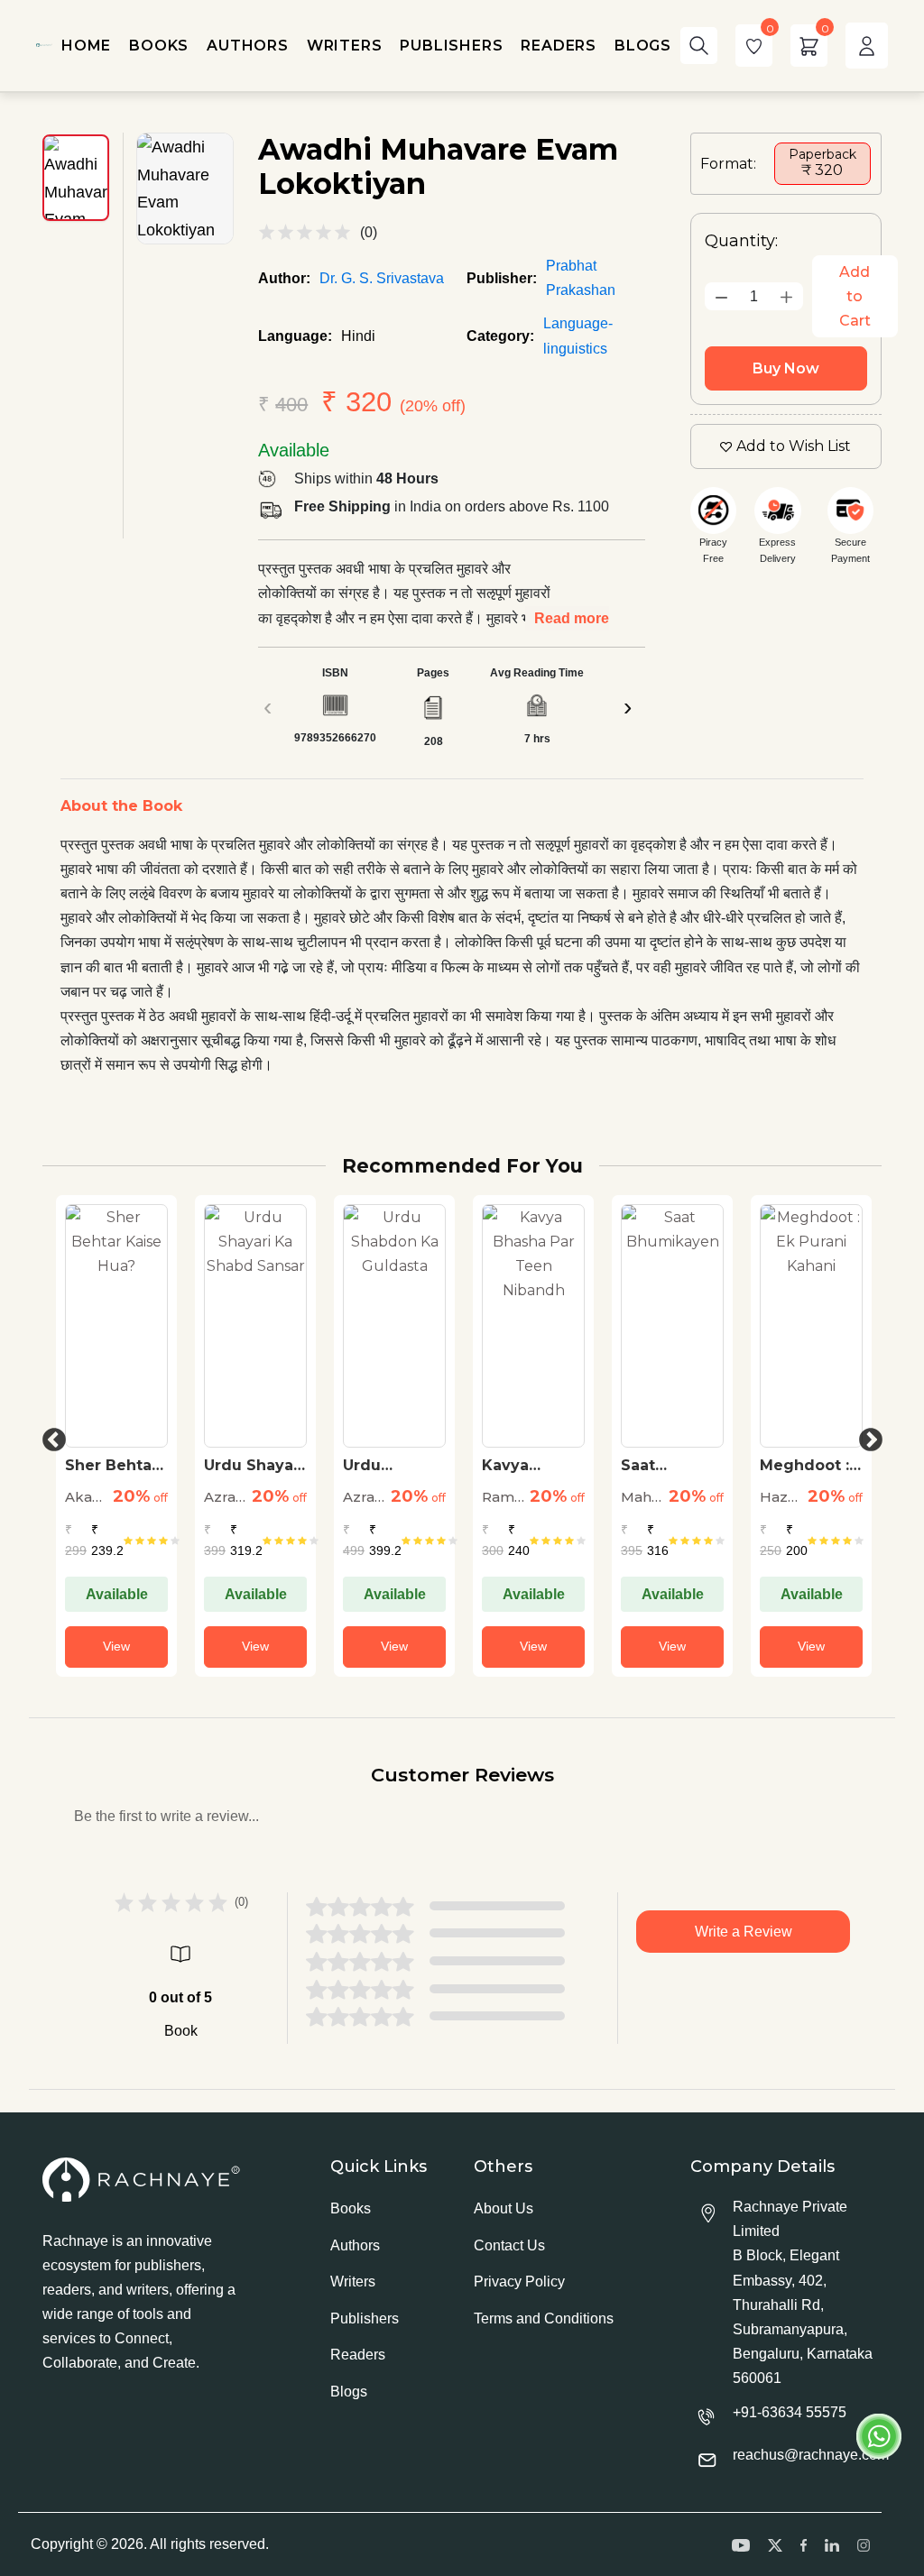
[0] (754, 46)
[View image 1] (76, 178)
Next (866, 1436)
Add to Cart (855, 296)
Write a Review (744, 1932)
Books (351, 2208)
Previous (50, 1436)
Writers (353, 2282)
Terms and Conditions (544, 2318)
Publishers (365, 2318)
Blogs (349, 2392)
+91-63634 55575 (790, 2412)
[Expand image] (185, 189)
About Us (504, 2208)
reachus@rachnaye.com (811, 2455)
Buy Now (786, 368)
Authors (355, 2245)
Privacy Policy (519, 2282)
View (116, 1646)
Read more (572, 618)
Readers (358, 2355)
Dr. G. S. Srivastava (382, 278)
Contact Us (509, 2245)
